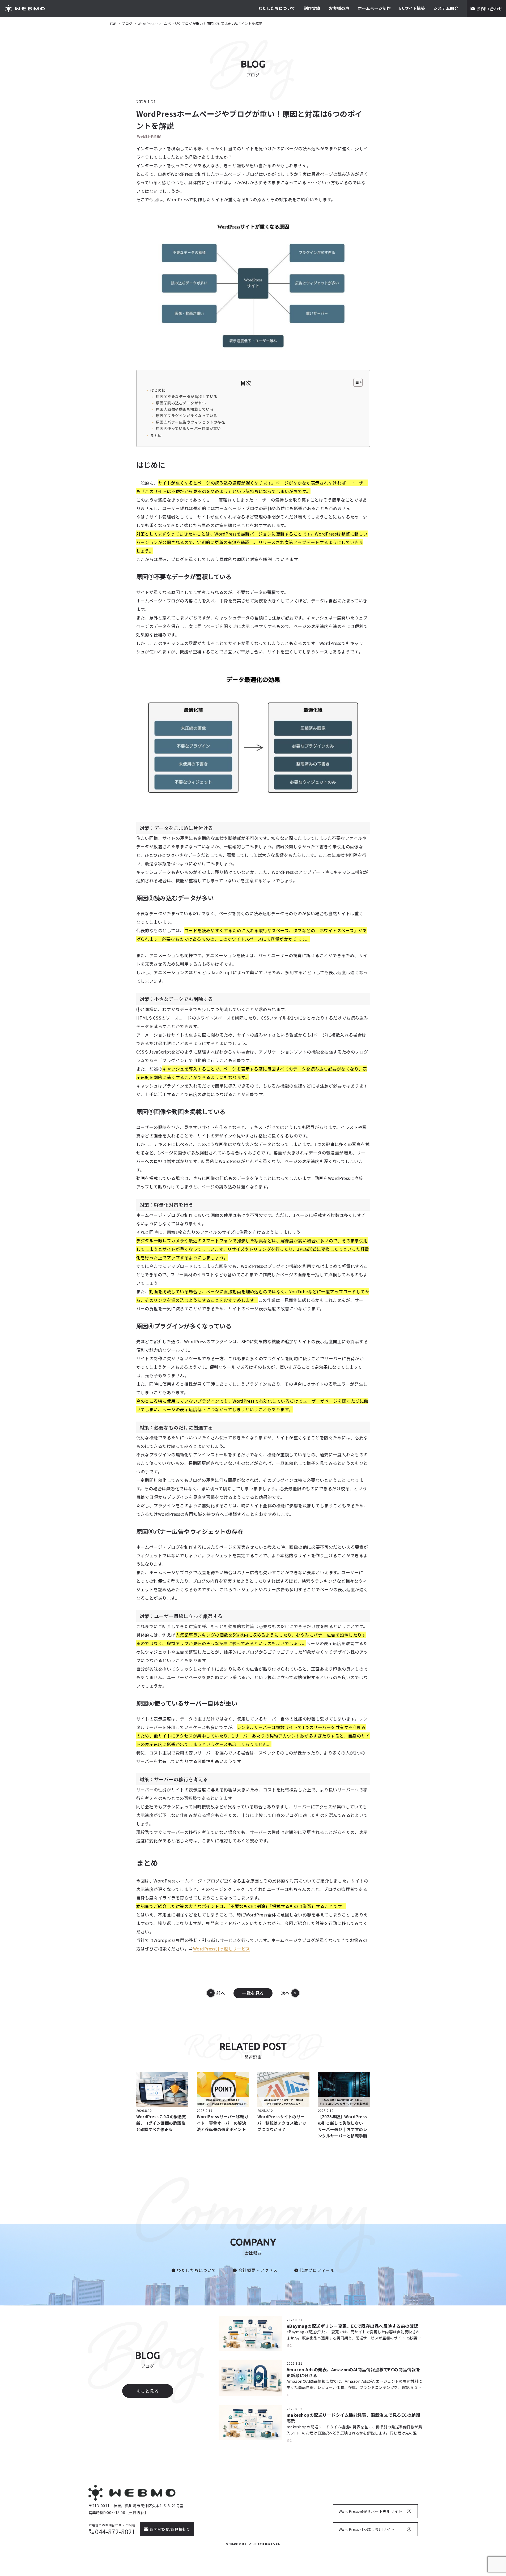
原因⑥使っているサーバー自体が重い (188, 428)
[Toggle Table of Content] (355, 382)
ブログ (127, 24)
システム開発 (446, 8)
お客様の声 (339, 8)
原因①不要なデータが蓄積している (187, 396)
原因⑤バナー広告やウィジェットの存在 (190, 422)
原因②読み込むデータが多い (181, 403)
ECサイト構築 (412, 8)
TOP (113, 24)
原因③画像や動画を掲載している (185, 409)
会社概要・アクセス (258, 2270)
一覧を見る (253, 1993)
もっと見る (148, 2391)
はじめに (158, 390)
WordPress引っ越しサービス (222, 1949)
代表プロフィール (317, 2270)
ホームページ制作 (374, 8)
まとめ (156, 435)
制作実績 (312, 8)
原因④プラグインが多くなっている (186, 416)
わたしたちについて (277, 8)
